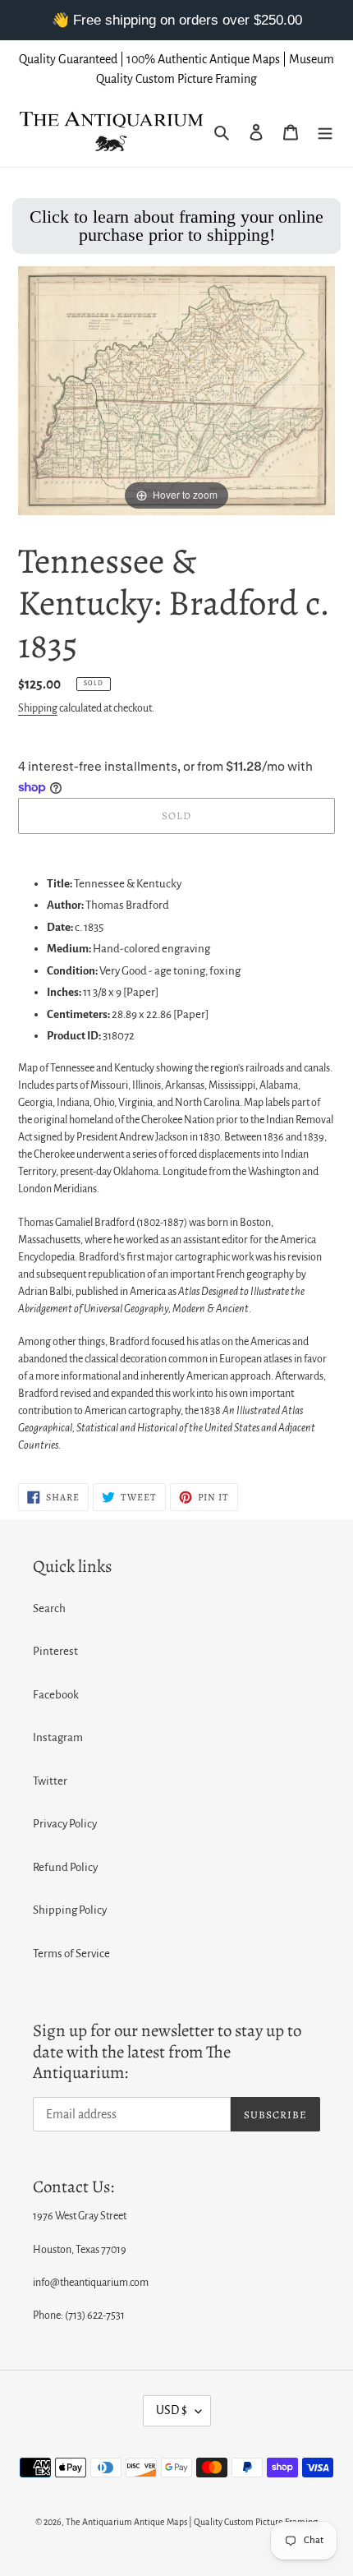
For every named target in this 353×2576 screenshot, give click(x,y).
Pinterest (55, 1651)
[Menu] (325, 133)
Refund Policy (65, 1867)
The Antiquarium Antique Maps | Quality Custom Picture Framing (192, 2522)
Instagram (58, 1737)
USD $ (172, 2410)
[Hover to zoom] (176, 390)
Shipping (38, 708)
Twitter (50, 1781)
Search (49, 1608)
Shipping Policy (70, 1910)
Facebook (56, 1695)
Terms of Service (71, 1954)
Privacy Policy (65, 1824)
